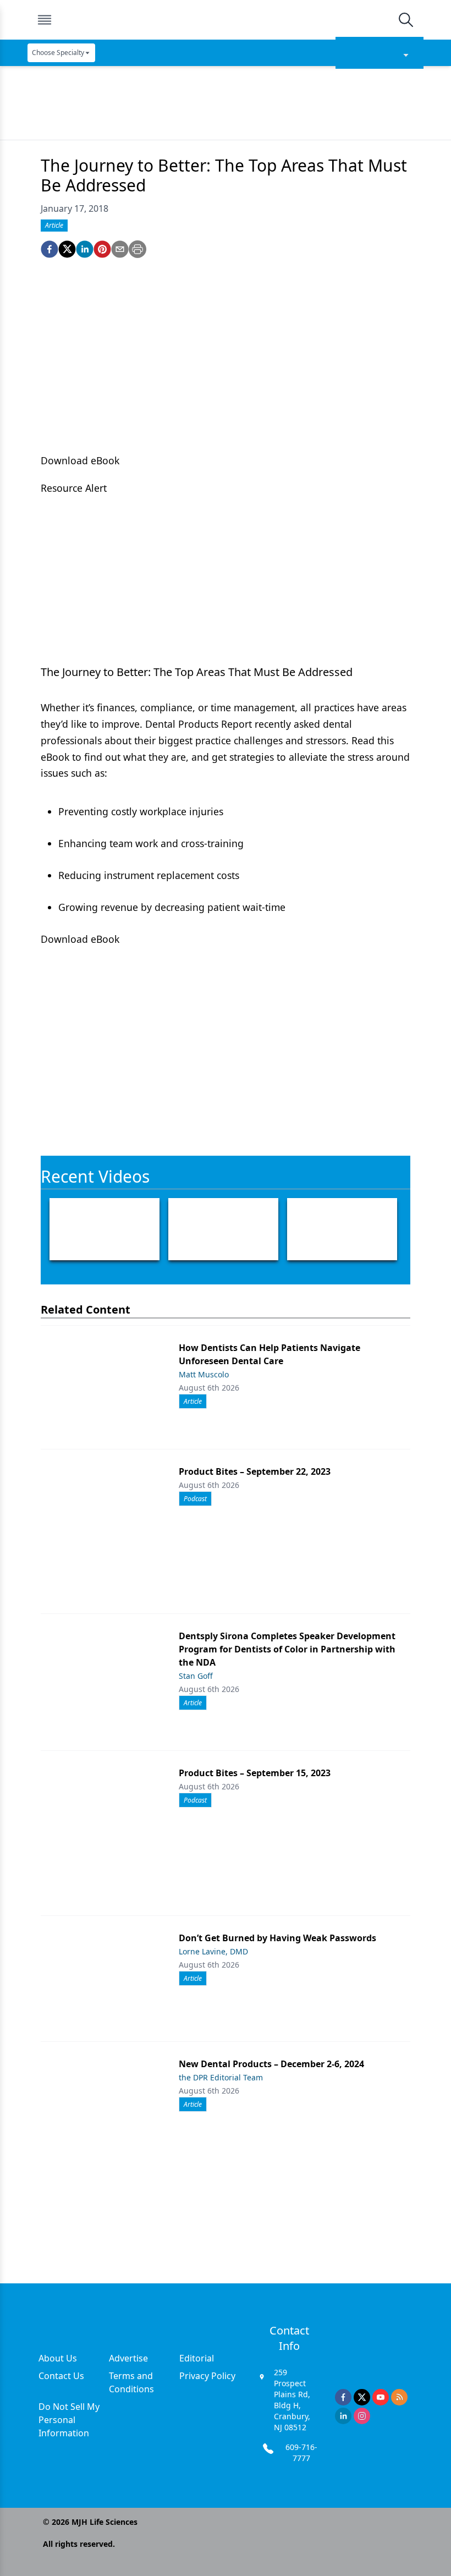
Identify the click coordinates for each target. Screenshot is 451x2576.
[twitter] (67, 249)
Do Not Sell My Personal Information (69, 2420)
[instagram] (362, 2416)
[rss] (399, 2397)
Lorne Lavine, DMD (213, 1951)
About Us (58, 2358)
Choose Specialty (58, 53)
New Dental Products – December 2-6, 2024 (271, 2064)
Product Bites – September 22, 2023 (255, 1471)
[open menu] (45, 20)
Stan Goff (196, 1676)
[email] (120, 249)
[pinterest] (102, 249)
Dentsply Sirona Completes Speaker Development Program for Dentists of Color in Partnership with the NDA (287, 1649)
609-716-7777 (301, 2453)
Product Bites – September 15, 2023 (255, 1773)
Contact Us (61, 2376)
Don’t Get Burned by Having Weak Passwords (277, 1938)
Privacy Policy (207, 2376)
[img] (225, 20)
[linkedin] (85, 249)
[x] (362, 2397)
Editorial (197, 2358)
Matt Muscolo (204, 1374)
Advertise (128, 2358)
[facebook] (50, 249)
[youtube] (381, 2397)
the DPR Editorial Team (221, 2077)
